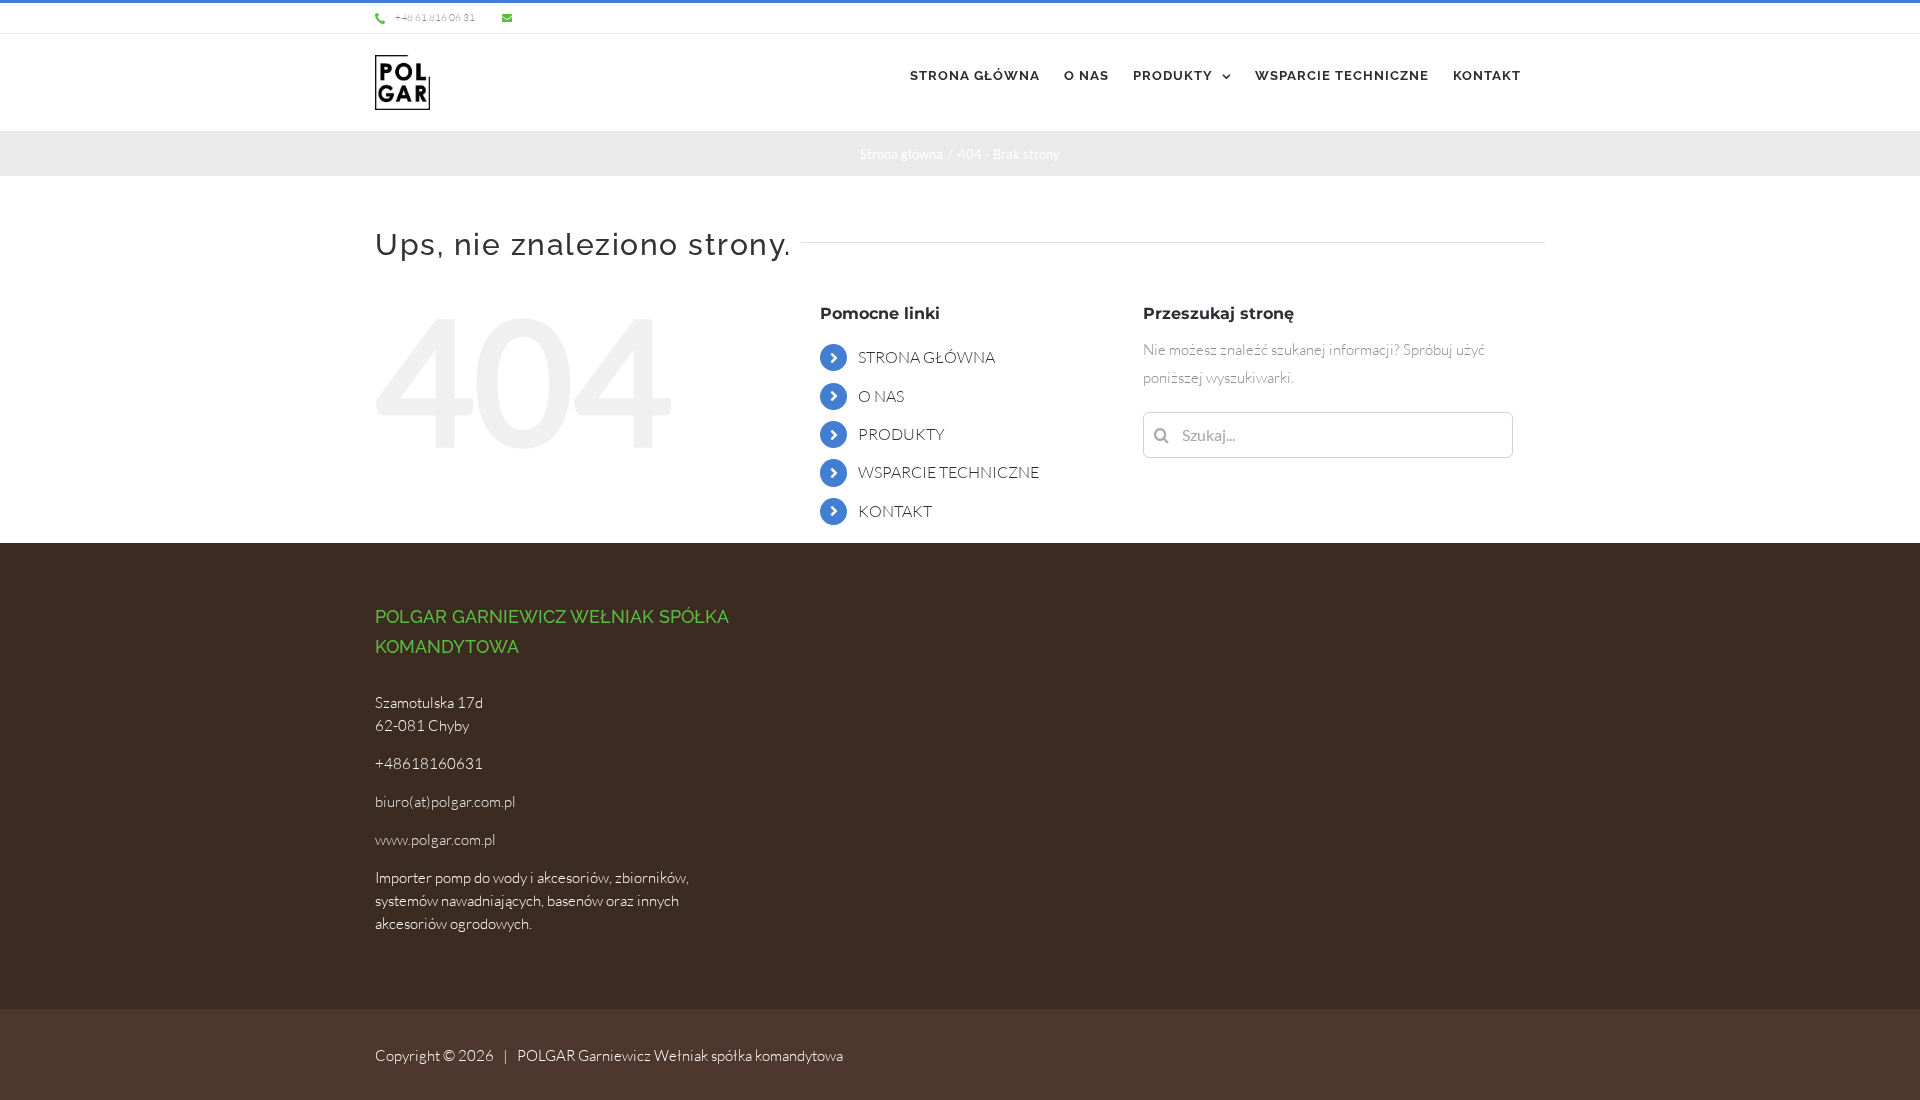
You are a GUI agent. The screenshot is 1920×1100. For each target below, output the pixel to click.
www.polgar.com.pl (435, 839)
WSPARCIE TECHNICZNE (948, 472)
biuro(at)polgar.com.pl (445, 801)
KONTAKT (895, 511)
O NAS (881, 396)
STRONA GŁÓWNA (926, 357)
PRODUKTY (901, 434)
